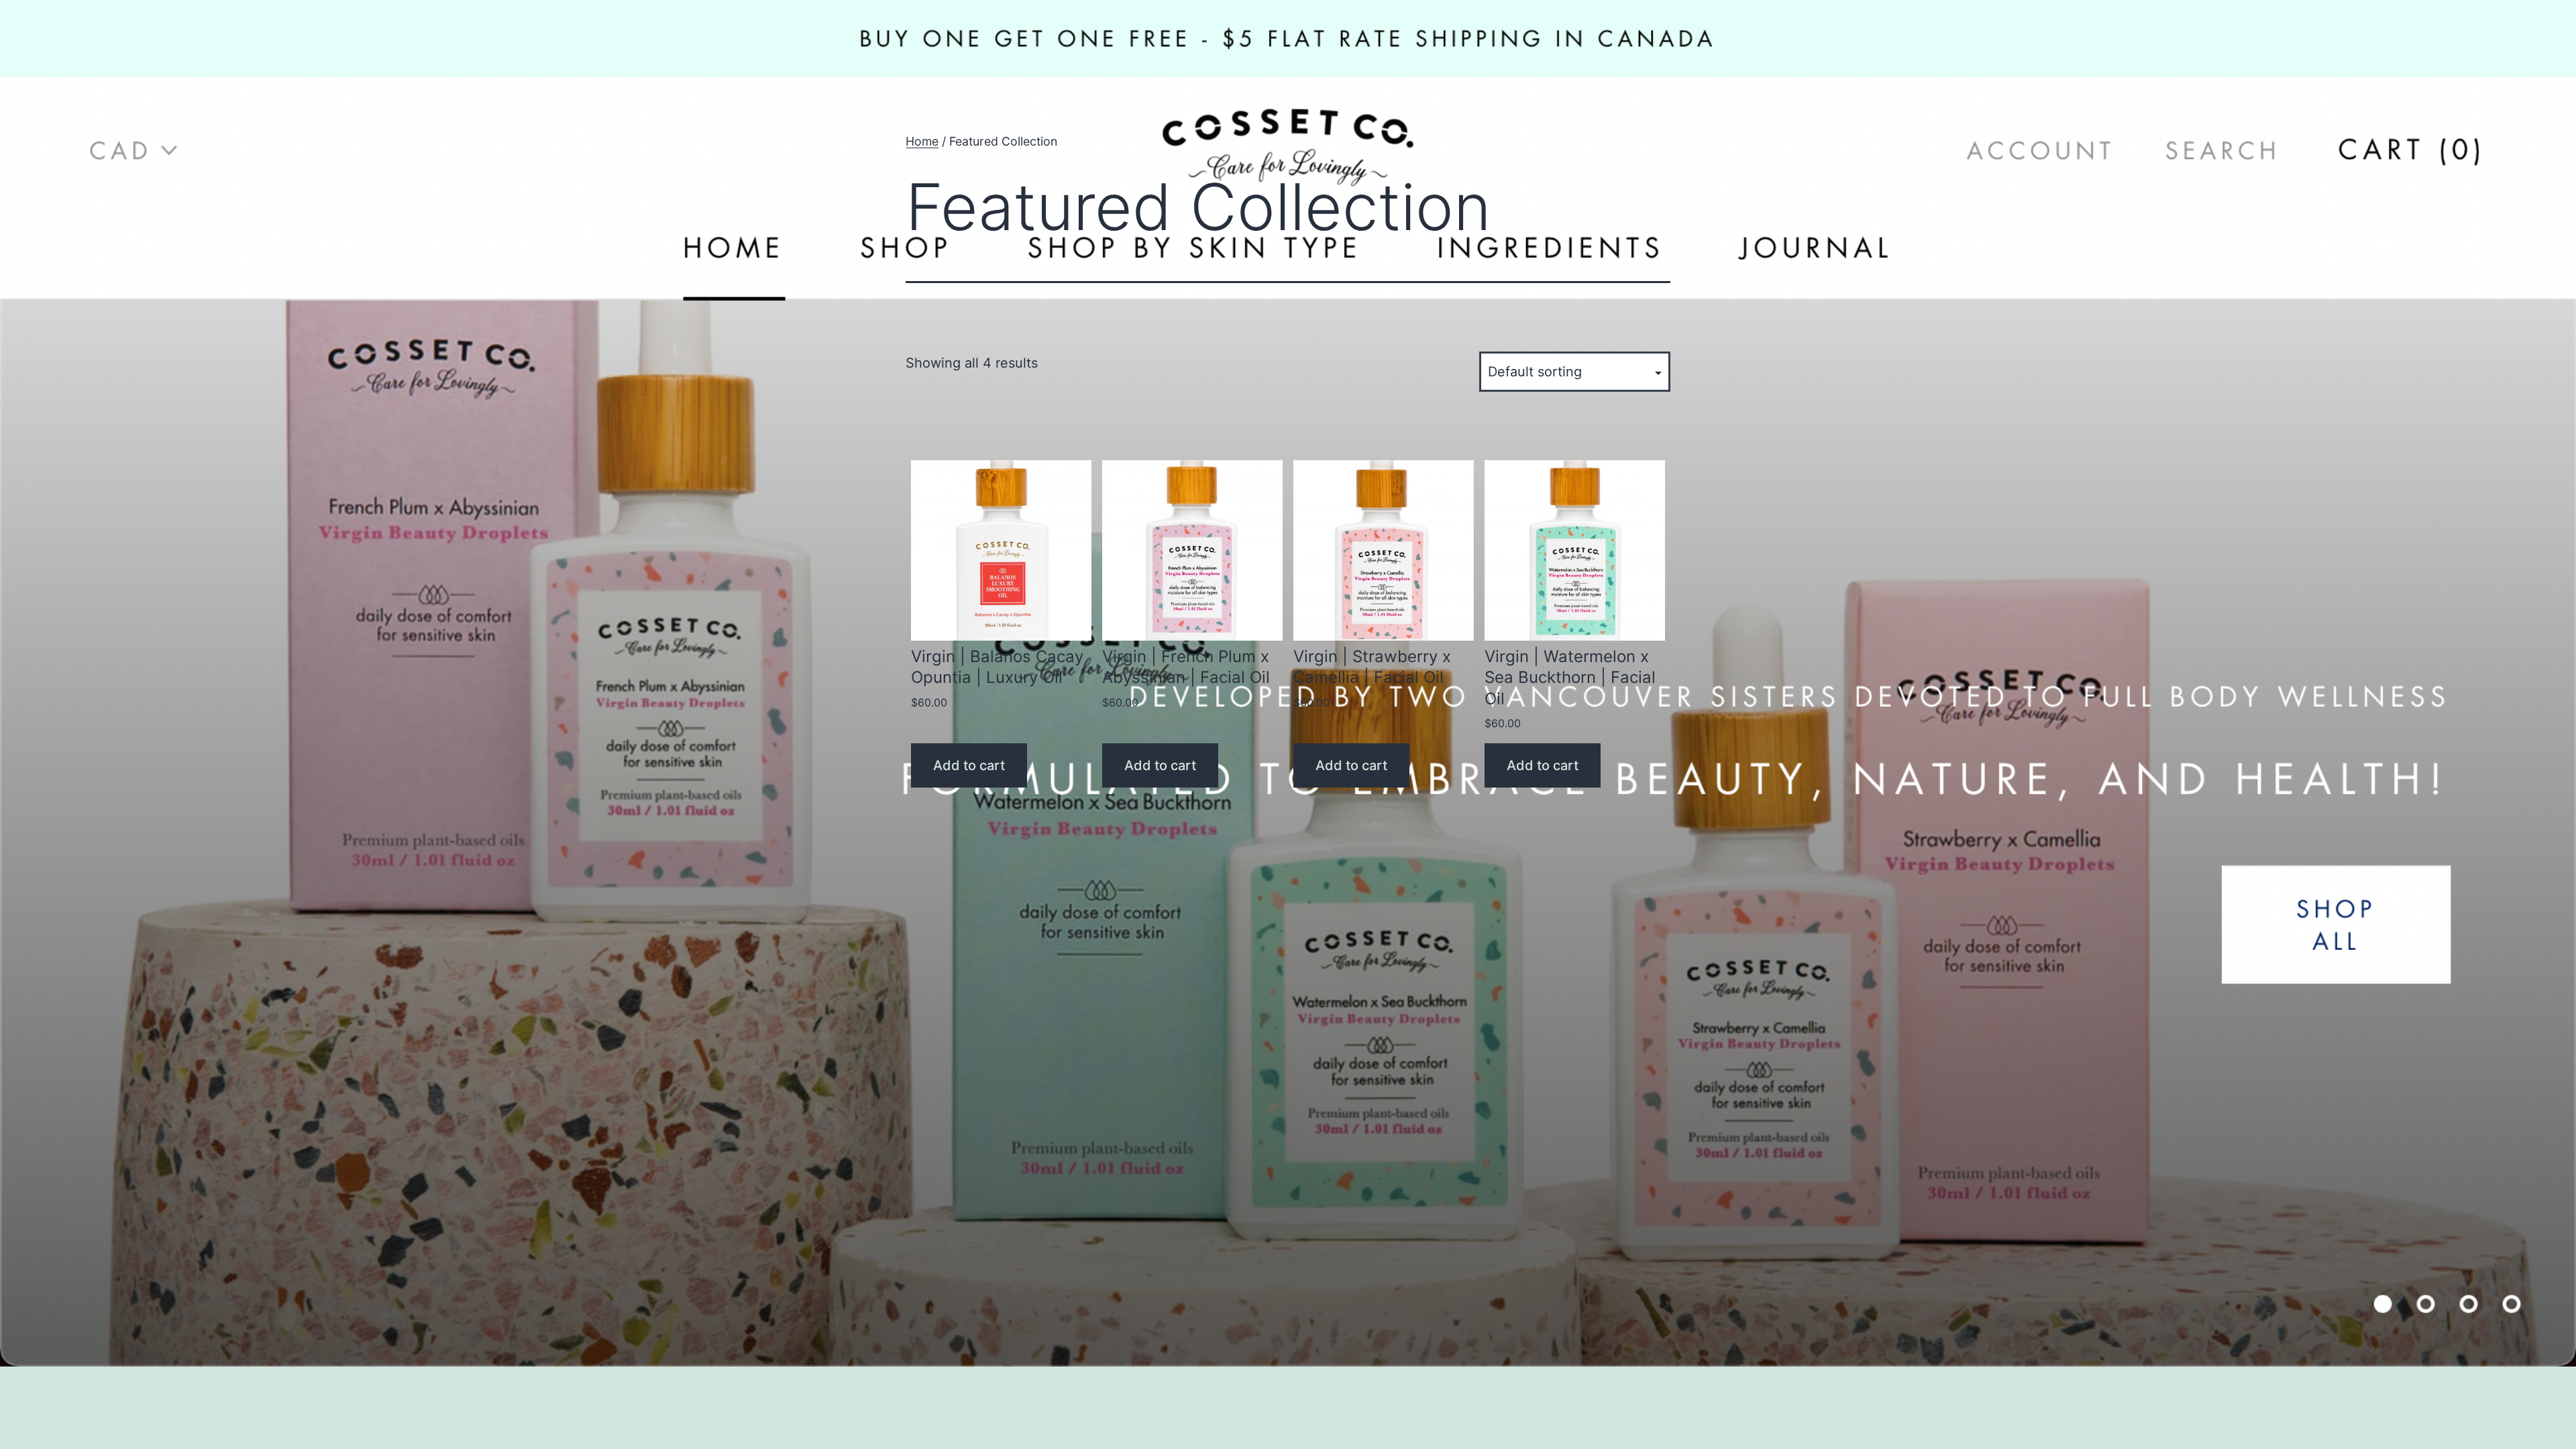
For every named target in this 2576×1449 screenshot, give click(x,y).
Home (922, 141)
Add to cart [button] (969, 765)
